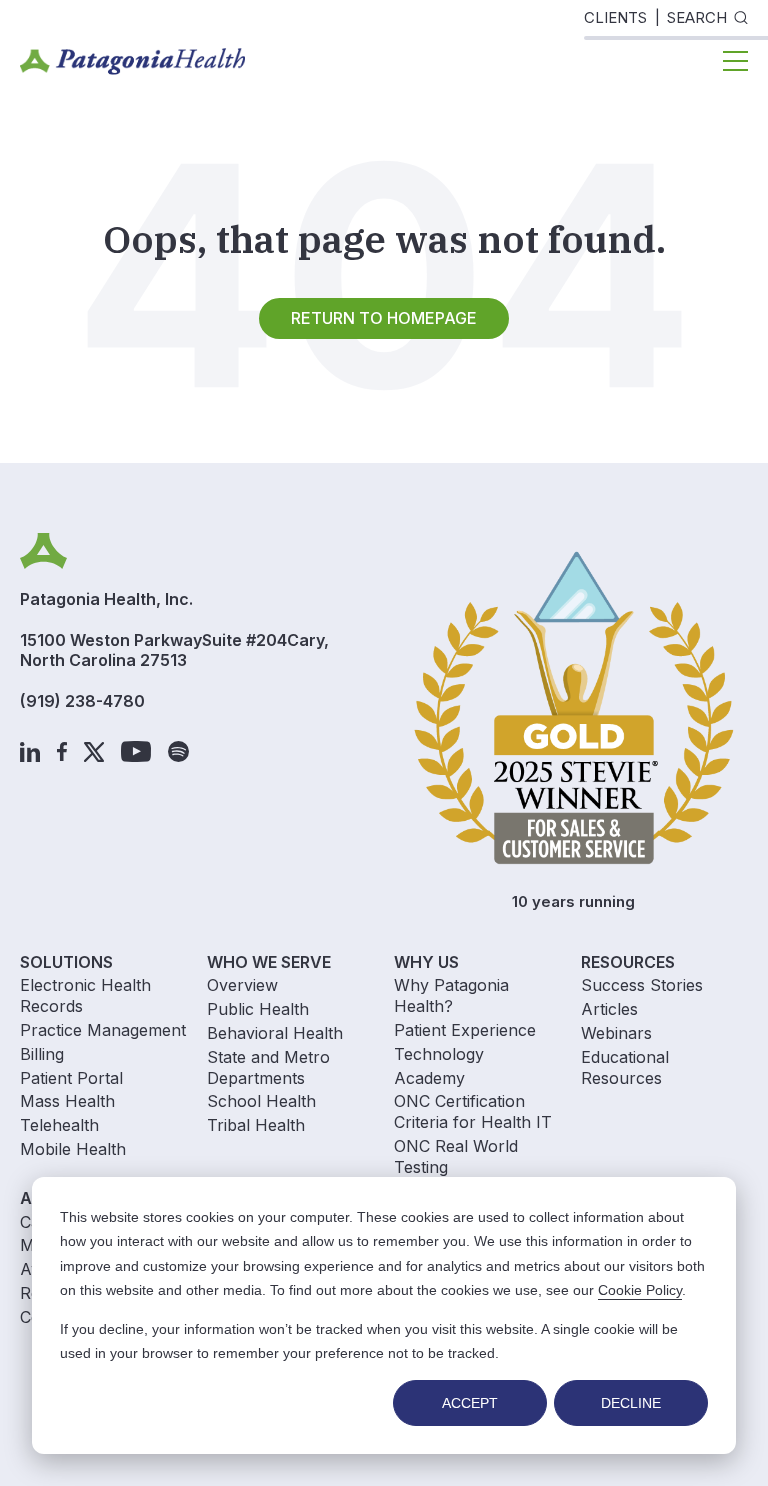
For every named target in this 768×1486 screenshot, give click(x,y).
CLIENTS (615, 17)
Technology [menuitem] (439, 1054)
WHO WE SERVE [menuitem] (269, 962)
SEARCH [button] (697, 17)
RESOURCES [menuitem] (628, 962)
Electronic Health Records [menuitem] (85, 995)
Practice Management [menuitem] (103, 1030)
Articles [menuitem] (609, 1009)
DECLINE (631, 1403)
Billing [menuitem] (42, 1054)
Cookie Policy (640, 1290)
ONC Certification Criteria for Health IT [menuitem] (473, 1111)
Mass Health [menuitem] (67, 1101)
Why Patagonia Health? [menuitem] (451, 995)
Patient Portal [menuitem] (71, 1078)
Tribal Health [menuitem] (256, 1125)
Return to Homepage (384, 318)
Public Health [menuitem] (258, 1009)
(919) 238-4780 (82, 701)
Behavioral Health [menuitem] (275, 1033)
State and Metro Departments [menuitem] (268, 1067)
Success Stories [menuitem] (642, 985)
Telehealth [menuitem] (59, 1125)
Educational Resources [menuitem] (625, 1067)
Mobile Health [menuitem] (73, 1149)
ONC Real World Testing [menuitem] (456, 1156)
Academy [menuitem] (429, 1078)
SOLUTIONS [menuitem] (66, 962)
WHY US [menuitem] (426, 962)
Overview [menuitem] (242, 985)
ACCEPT (470, 1403)
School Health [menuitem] (261, 1101)
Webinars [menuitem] (616, 1033)
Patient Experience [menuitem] (465, 1030)
